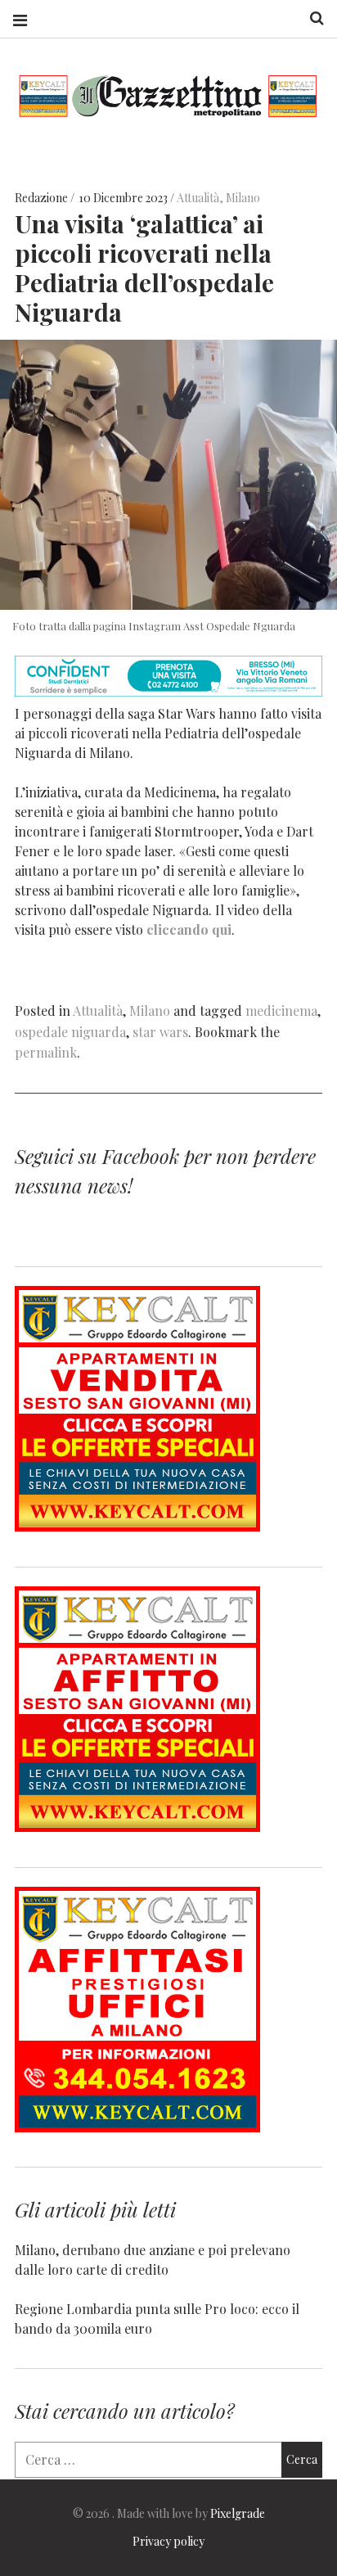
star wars (160, 1032)
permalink (46, 1052)
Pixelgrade (238, 2513)
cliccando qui (187, 929)
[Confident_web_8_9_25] (168, 691)
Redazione (43, 198)
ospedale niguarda (70, 1032)
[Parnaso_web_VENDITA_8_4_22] (137, 1526)
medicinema (281, 1011)
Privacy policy (168, 2541)
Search (311, 18)
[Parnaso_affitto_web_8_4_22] (137, 1827)
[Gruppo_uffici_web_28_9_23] (137, 2127)
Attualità (198, 198)
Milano (243, 198)
